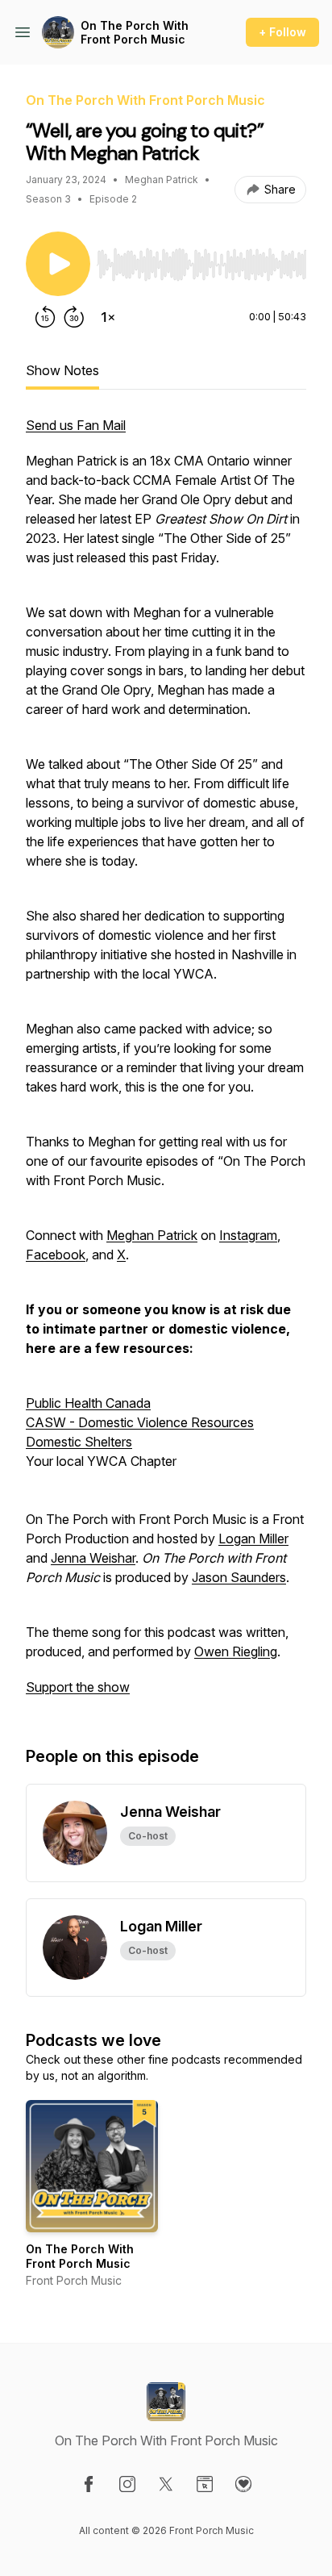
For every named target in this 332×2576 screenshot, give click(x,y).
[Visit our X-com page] (166, 2484)
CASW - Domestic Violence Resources (140, 1422)
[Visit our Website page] (205, 2484)
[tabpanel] (166, 1064)
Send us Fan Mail (76, 425)
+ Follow (282, 32)
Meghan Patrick (152, 1235)
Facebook (56, 1255)
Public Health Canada (88, 1403)
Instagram (248, 1235)
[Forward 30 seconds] (74, 317)
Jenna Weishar (93, 1558)
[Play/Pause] (58, 264)
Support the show (78, 1687)
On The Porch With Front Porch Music (135, 33)
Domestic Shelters (79, 1442)
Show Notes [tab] (62, 370)
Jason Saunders (239, 1577)
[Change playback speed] (108, 317)
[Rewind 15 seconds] (45, 317)
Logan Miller (253, 1539)
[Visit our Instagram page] (127, 2484)
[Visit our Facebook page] (89, 2484)
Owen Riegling (236, 1651)
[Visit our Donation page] (243, 2484)
